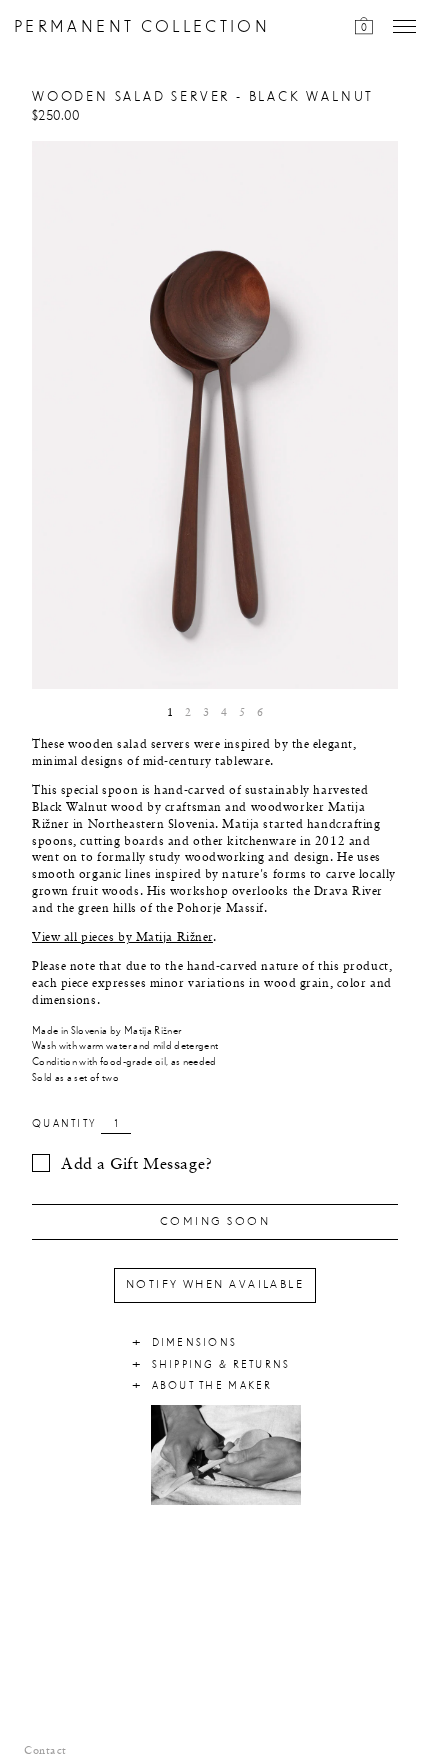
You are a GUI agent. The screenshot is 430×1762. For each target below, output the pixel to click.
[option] (215, 415)
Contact (45, 1751)
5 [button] (242, 713)
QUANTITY (64, 1124)
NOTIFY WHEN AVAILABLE (215, 1285)
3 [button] (206, 713)
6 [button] (260, 713)
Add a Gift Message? (137, 1165)
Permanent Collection (142, 27)
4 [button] (224, 713)
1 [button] (170, 713)
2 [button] (188, 713)
